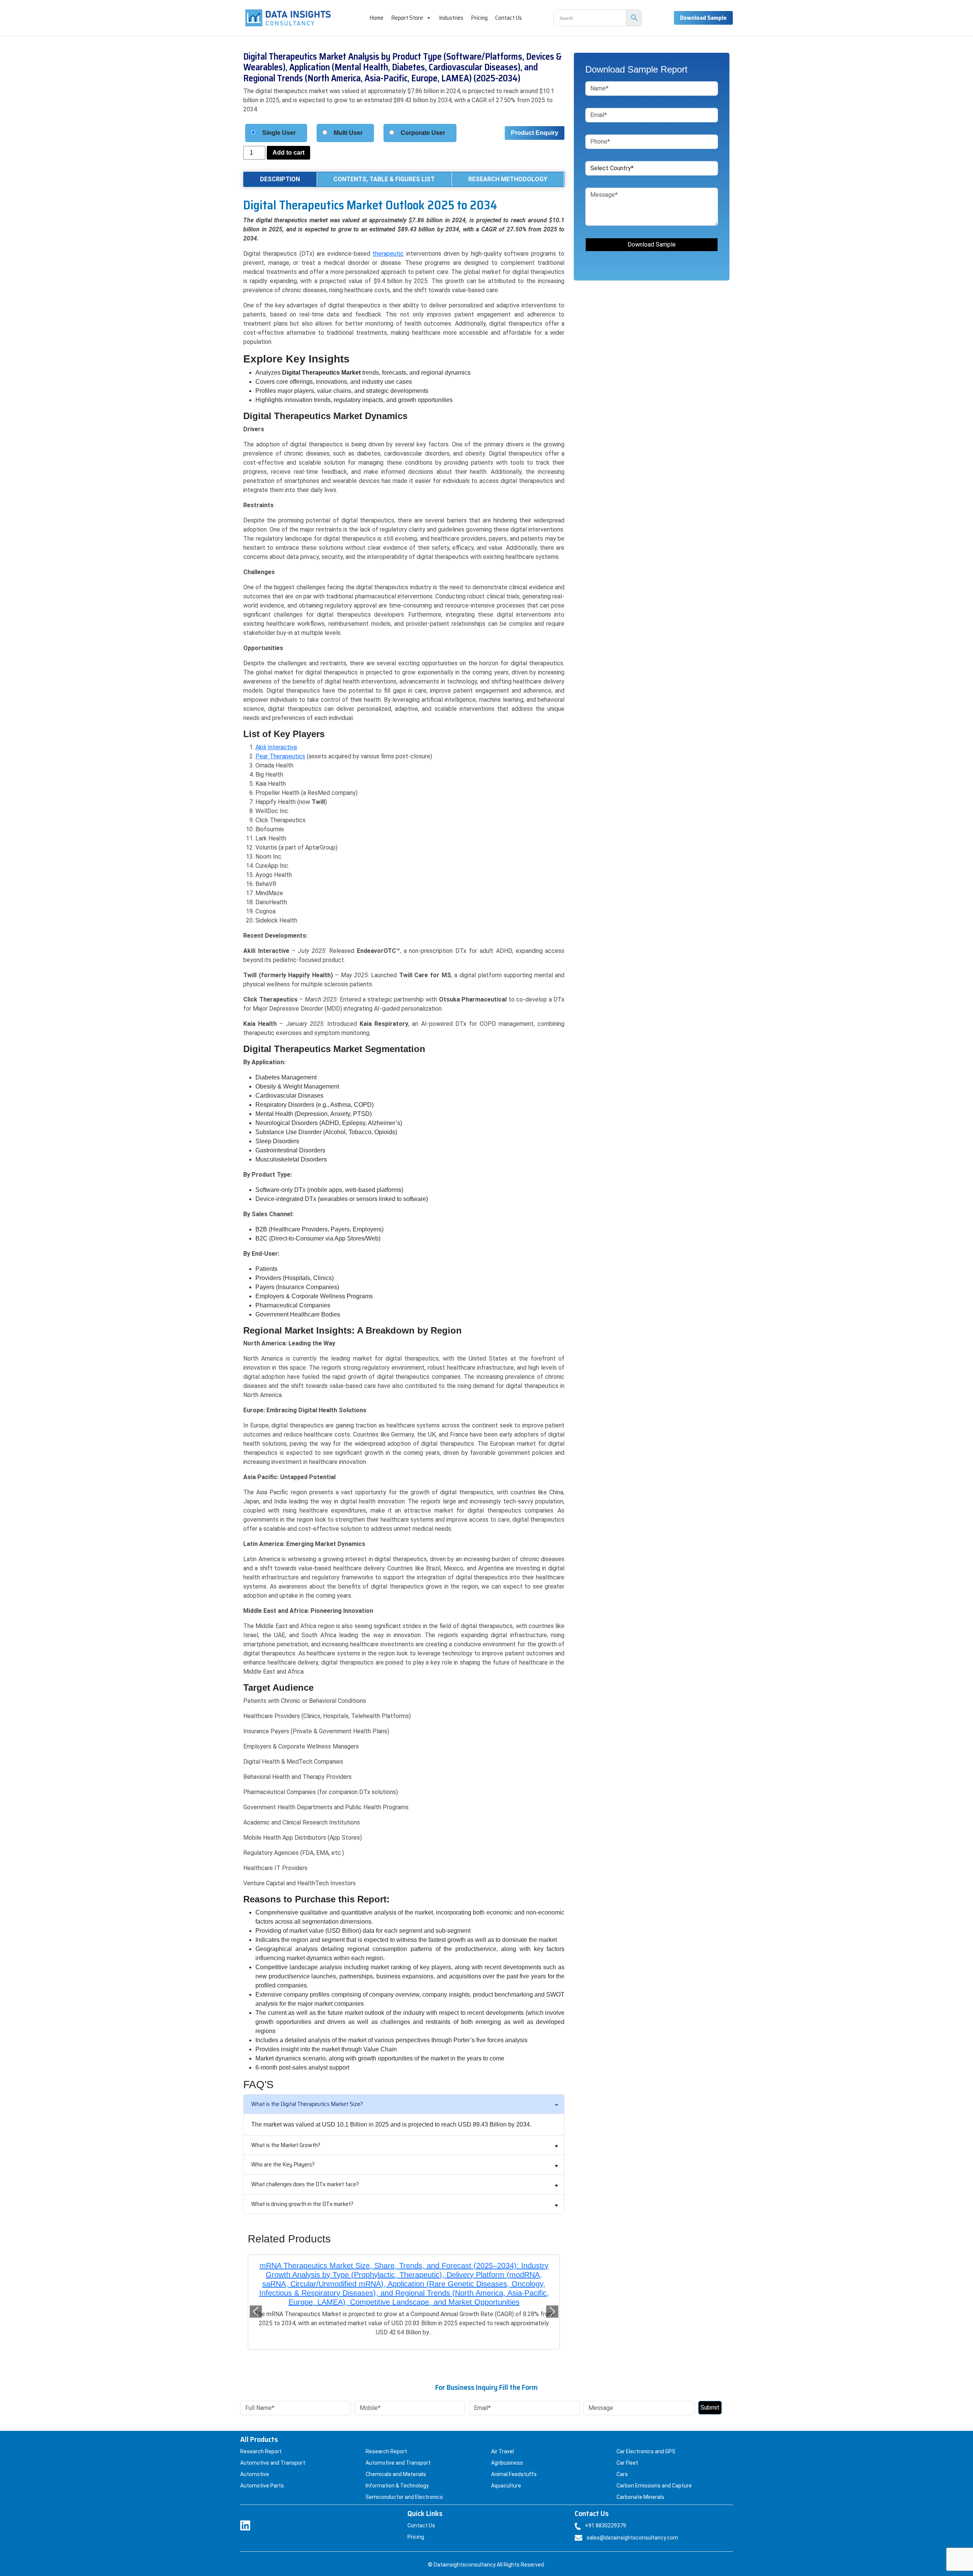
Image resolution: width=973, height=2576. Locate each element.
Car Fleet (627, 2454)
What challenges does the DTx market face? (305, 2184)
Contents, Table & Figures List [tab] (384, 179)
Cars (622, 2465)
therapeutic (388, 254)
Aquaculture (506, 2476)
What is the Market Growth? (286, 2145)
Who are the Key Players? (283, 2164)
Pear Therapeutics (280, 756)
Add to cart (288, 153)
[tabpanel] (404, 1135)
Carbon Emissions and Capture (654, 2476)
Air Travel (502, 2442)
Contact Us (509, 18)
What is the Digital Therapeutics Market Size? (307, 2104)
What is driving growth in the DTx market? (302, 2204)
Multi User (348, 133)
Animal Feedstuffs (514, 2465)
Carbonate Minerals (640, 2488)
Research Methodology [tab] (508, 179)
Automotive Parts (262, 2476)
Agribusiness (507, 2454)
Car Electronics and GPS (646, 2442)
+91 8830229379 (605, 2516)
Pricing (479, 18)
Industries (451, 18)
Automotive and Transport (273, 2454)
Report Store (407, 18)
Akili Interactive (276, 747)
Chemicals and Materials (396, 2465)
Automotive (255, 2465)
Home (376, 18)
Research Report (261, 2442)
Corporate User (423, 133)
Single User (279, 133)
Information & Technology (397, 2476)
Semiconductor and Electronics (404, 2488)
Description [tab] (280, 179)
